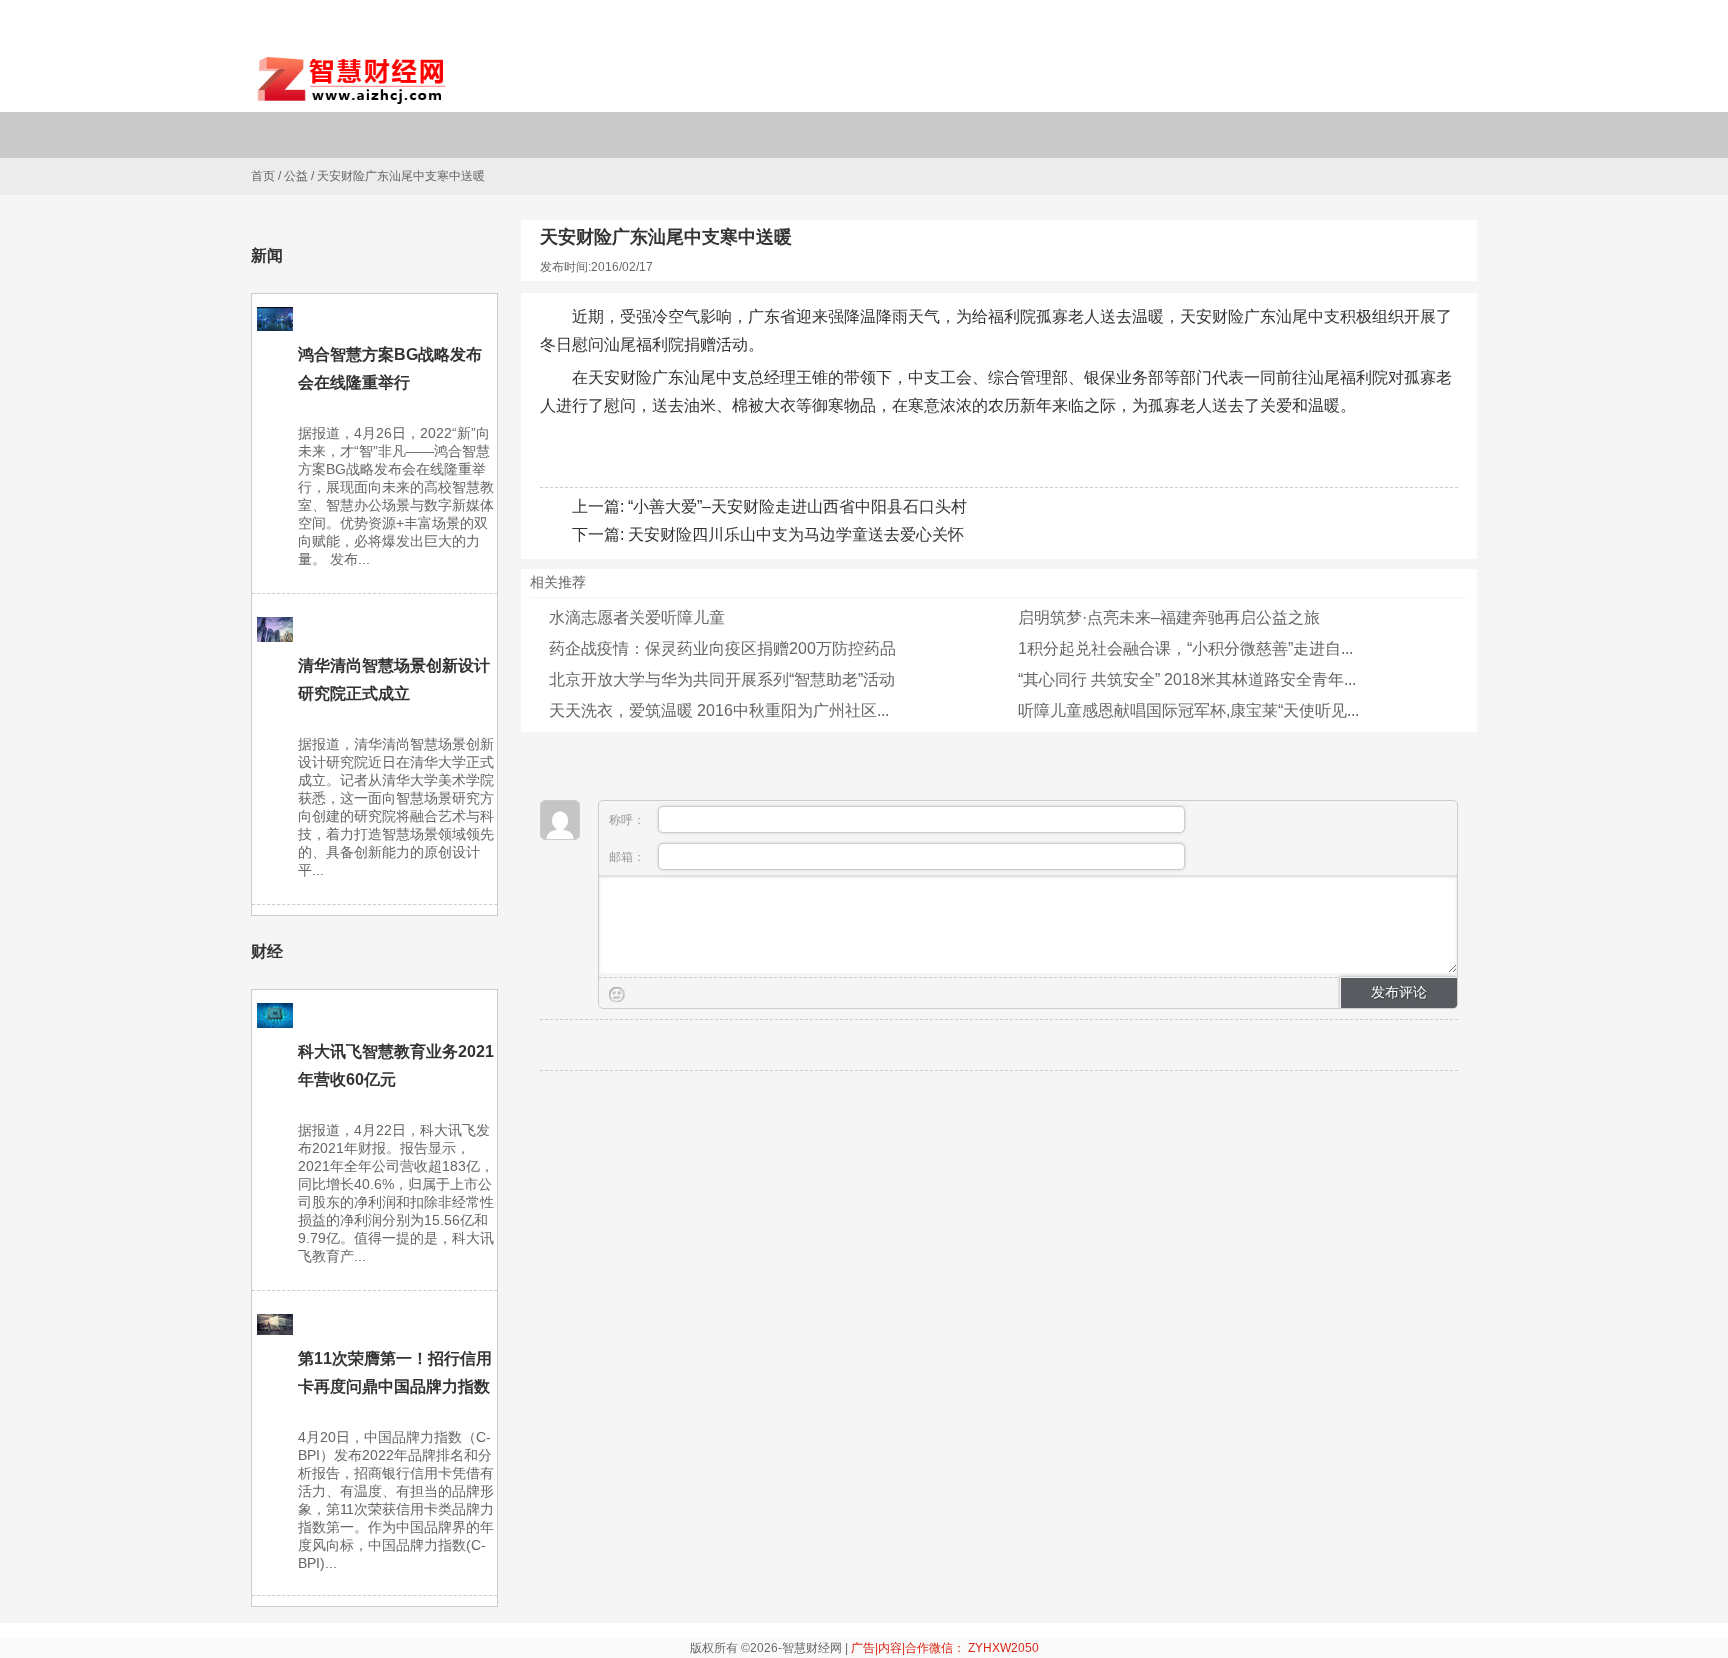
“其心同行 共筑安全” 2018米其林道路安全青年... (1187, 679)
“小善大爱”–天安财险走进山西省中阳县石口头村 (797, 506)
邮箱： (628, 857)
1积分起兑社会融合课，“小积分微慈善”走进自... (1185, 648)
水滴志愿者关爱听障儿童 (637, 617)
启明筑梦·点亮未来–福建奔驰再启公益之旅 (1169, 617)
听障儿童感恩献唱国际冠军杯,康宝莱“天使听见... (1188, 710)
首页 (263, 176)
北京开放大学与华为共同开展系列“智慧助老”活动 (722, 679)
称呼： (628, 820)
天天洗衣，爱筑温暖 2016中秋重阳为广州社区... (719, 710)
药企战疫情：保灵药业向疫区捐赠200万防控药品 (722, 648)
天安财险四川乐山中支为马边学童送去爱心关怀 (796, 534)
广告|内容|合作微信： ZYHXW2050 (945, 1648)
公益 (296, 176)
